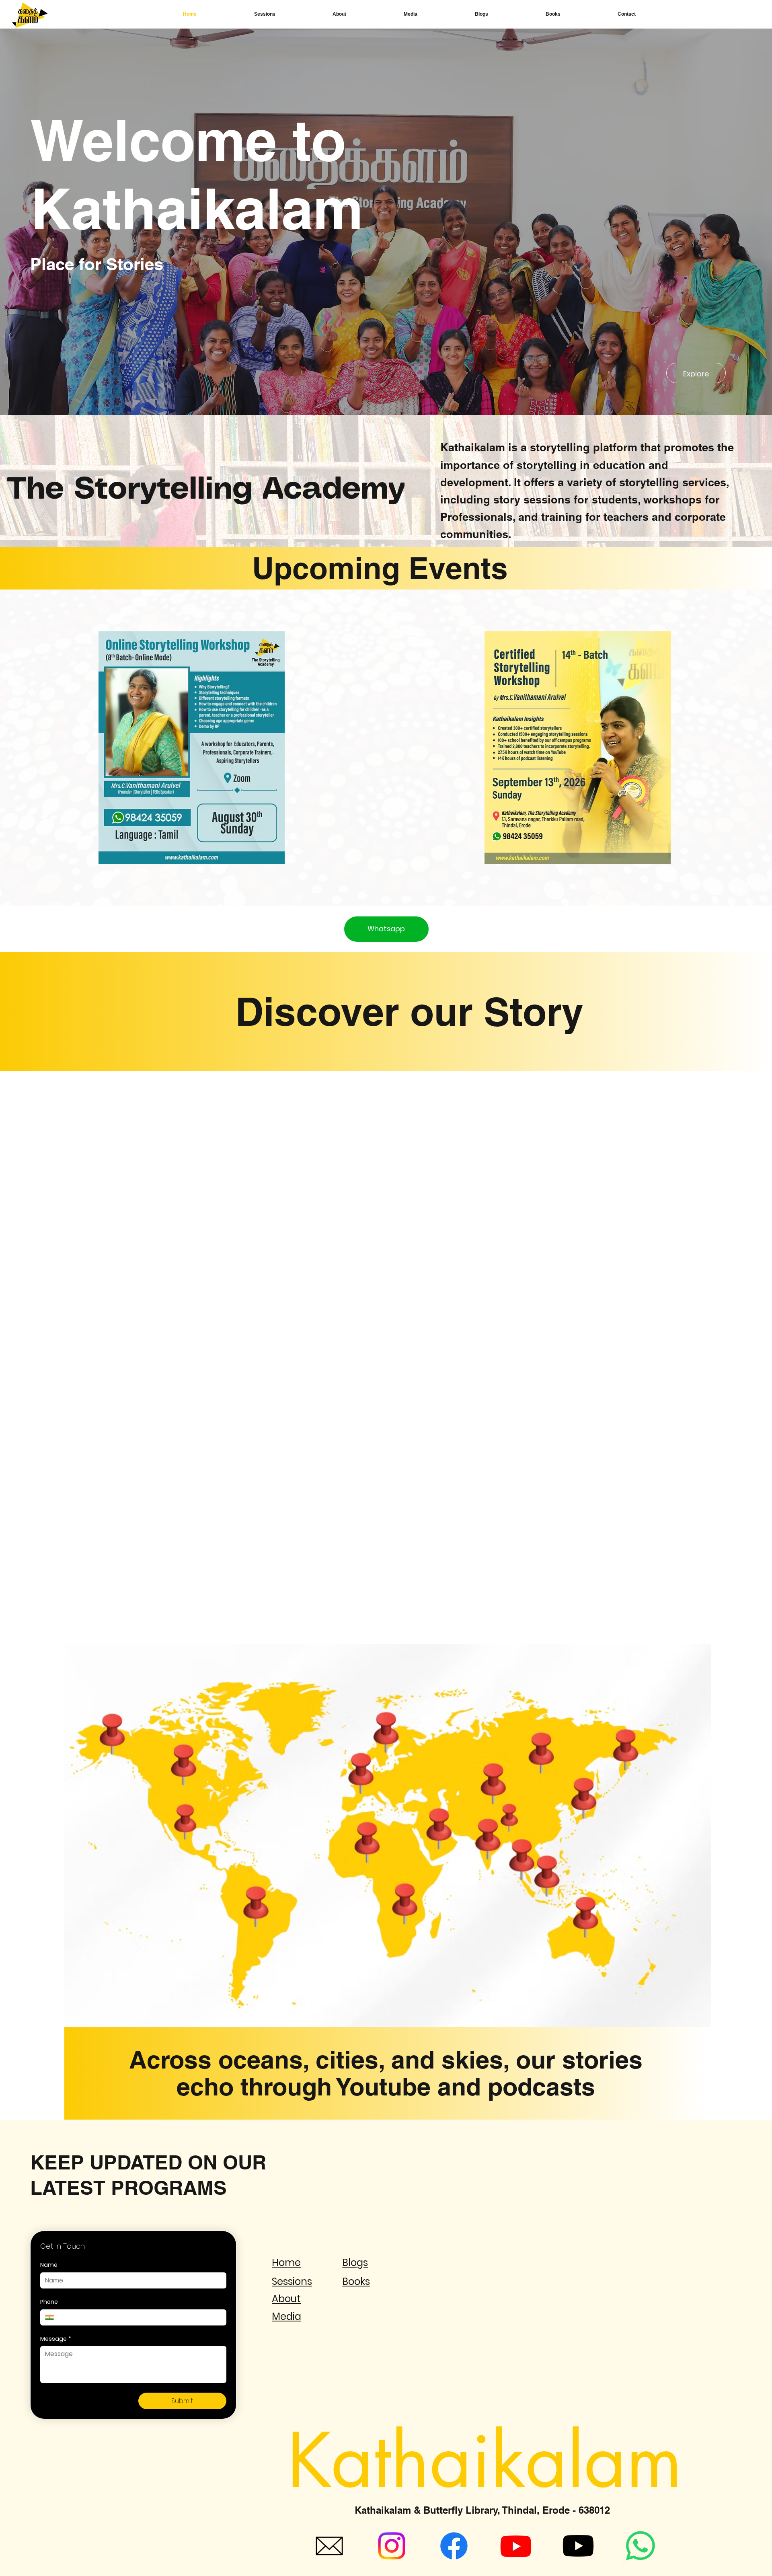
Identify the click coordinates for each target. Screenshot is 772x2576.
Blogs (355, 2263)
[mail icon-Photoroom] (329, 2546)
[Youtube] (516, 2546)
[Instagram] (392, 2546)
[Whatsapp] (641, 2546)
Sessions (292, 2281)
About (286, 2299)
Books (356, 2281)
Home (286, 2263)
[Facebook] (454, 2546)
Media (286, 2316)
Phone (49, 2302)
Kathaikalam (485, 2461)
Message (56, 2339)
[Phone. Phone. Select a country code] (53, 2317)
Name (49, 2265)
